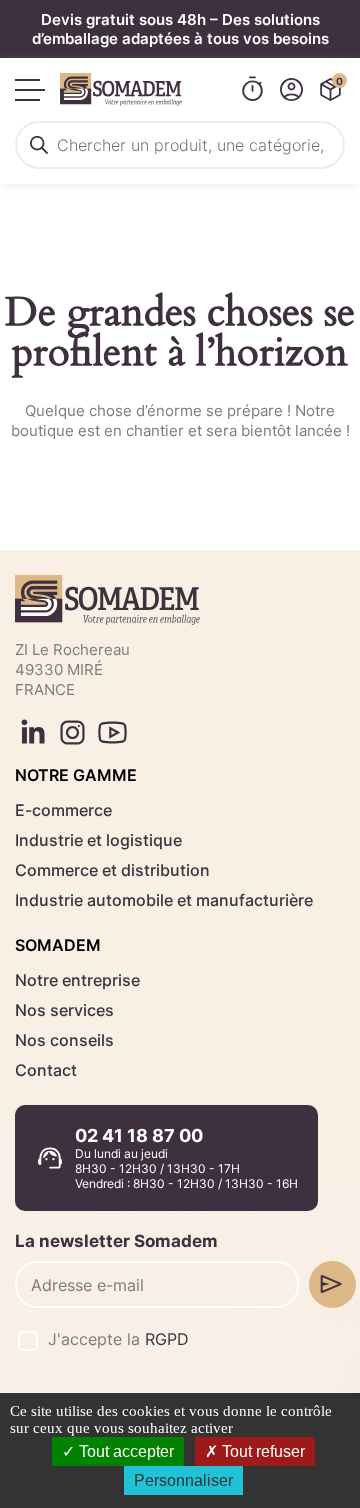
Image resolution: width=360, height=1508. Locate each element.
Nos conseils (64, 1040)
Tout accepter (124, 1451)
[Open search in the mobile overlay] (180, 145)
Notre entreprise (77, 980)
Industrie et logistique (98, 840)
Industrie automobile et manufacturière (164, 900)
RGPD (167, 1339)
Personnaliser (183, 1480)
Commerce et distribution (112, 870)
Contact (46, 1070)
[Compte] (291, 89)
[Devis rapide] (252, 89)
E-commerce (63, 810)
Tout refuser (261, 1451)
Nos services (64, 1010)
